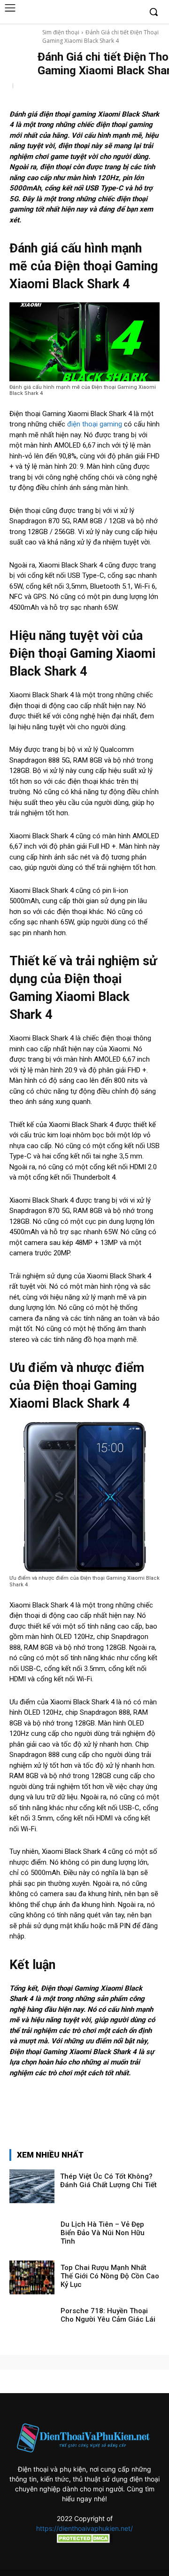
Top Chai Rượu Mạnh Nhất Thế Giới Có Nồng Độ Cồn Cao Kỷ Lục (110, 2276)
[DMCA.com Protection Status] (84, 2541)
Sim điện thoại (61, 32)
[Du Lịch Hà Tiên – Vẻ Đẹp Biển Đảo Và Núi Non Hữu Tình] (32, 2234)
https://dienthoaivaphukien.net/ (84, 2528)
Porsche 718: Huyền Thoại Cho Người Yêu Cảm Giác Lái (108, 2315)
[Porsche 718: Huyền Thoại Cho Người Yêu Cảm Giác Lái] (32, 2321)
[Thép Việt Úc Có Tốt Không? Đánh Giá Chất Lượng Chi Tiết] (32, 2186)
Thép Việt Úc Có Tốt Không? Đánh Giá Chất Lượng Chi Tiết (108, 2181)
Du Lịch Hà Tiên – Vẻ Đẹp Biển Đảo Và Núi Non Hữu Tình (103, 2233)
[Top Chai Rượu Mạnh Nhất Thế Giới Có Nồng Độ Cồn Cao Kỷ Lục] (32, 2277)
